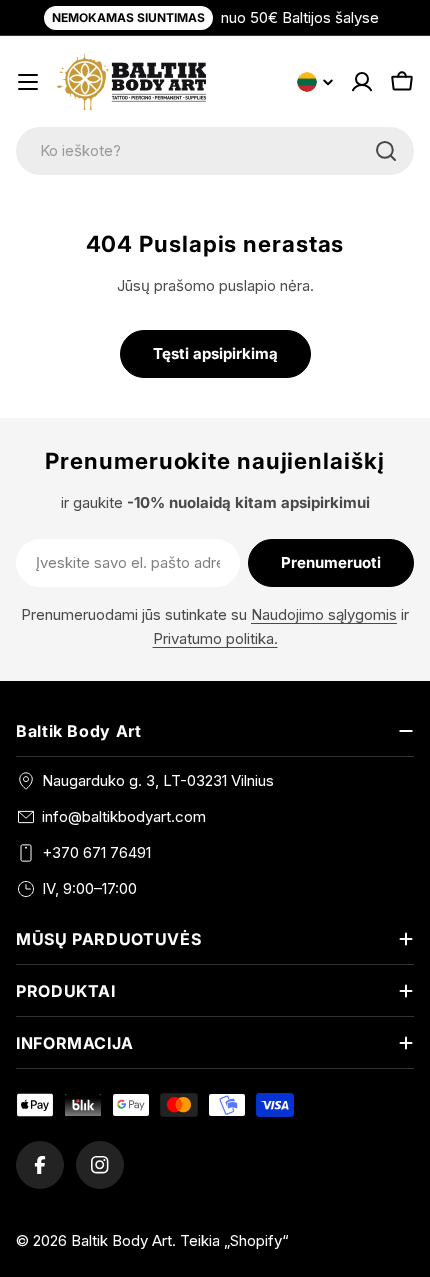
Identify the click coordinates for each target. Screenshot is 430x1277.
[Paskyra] (362, 82)
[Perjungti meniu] (28, 82)
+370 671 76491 (96, 852)
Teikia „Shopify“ (234, 1240)
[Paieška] (386, 151)
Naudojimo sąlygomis (324, 614)
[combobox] (215, 151)
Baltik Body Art (121, 1240)
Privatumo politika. (215, 638)
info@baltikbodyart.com (124, 816)
